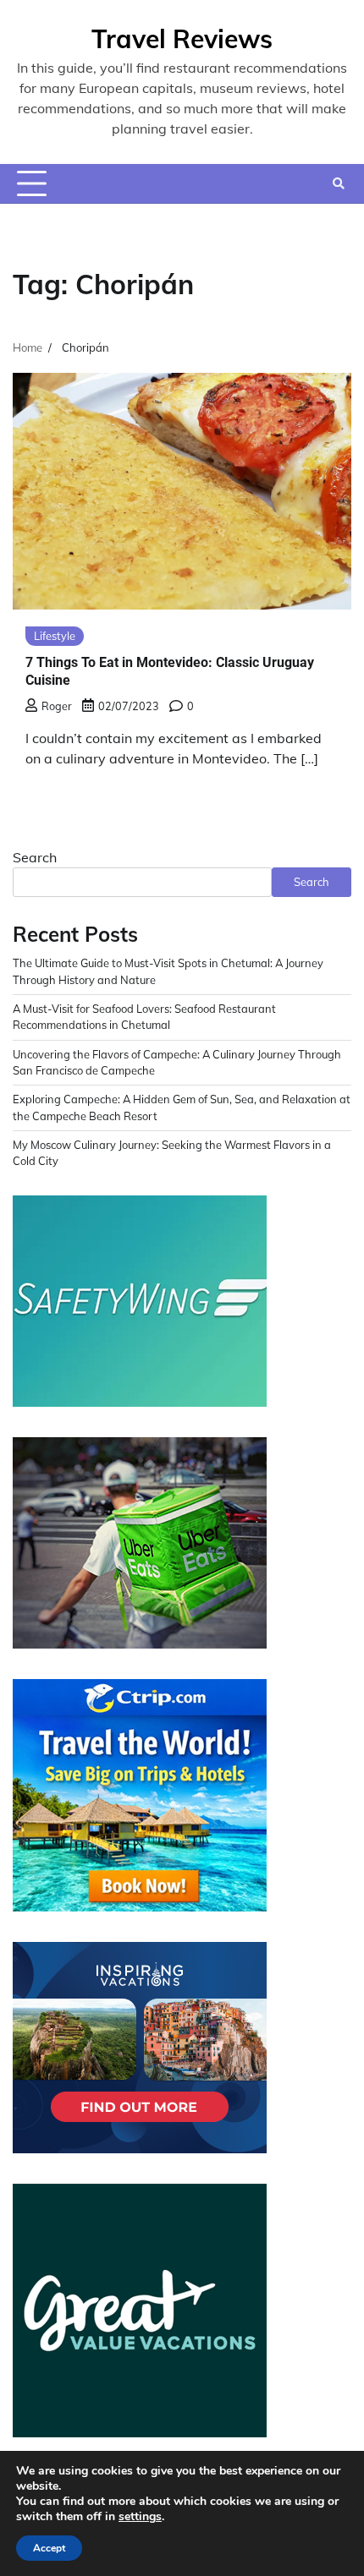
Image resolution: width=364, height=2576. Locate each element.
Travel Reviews (182, 39)
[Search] (339, 183)
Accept (49, 2548)
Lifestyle (55, 636)
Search (35, 857)
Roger (57, 706)
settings (140, 2517)
